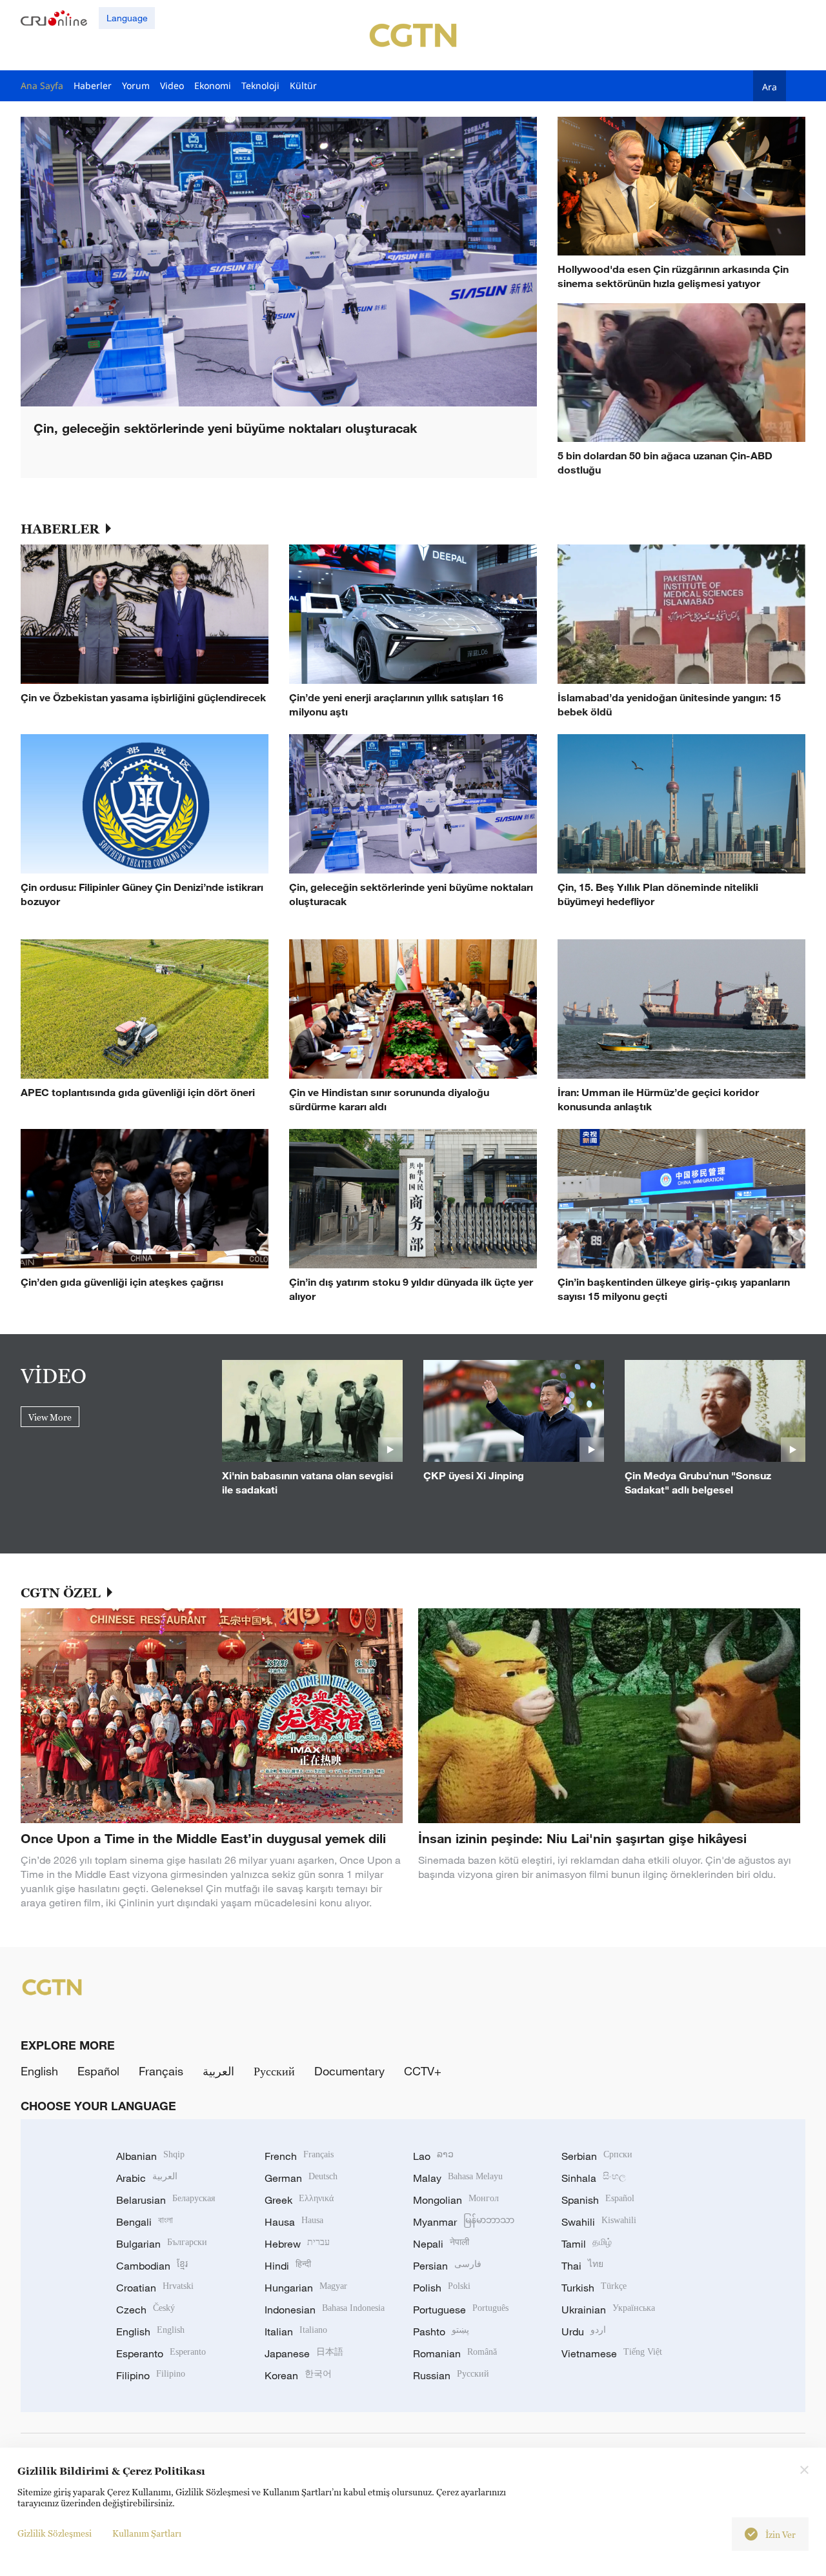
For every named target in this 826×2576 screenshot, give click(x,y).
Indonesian (325, 2310)
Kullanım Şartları (147, 2533)
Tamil (587, 2244)
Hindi (288, 2266)
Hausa (294, 2222)
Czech (146, 2310)
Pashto (441, 2331)
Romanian (455, 2353)
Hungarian (306, 2288)
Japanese (304, 2353)
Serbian (597, 2156)
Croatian (155, 2288)
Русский (274, 2071)
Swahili (599, 2222)
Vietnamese (612, 2353)
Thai (582, 2266)
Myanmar (464, 2222)
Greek (299, 2200)
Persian (447, 2266)
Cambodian (152, 2266)
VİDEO (54, 1375)
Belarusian (166, 2200)
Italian (296, 2331)
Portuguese (461, 2310)
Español (98, 2071)
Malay (458, 2178)
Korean (298, 2375)
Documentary (349, 2071)
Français (161, 2071)
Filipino (151, 2375)
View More (50, 1417)
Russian (451, 2375)
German (301, 2178)
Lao (433, 2156)
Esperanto (161, 2353)
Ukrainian (608, 2310)
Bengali (145, 2222)
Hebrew (297, 2244)
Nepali (441, 2244)
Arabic (147, 2178)
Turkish (594, 2288)
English (39, 2071)
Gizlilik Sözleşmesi (55, 2533)
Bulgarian (162, 2244)
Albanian (150, 2156)
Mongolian (456, 2200)
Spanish (598, 2200)
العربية (218, 2071)
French (299, 2156)
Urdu (584, 2331)
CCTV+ (423, 2071)
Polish (442, 2288)
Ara (770, 86)
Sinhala (594, 2178)
